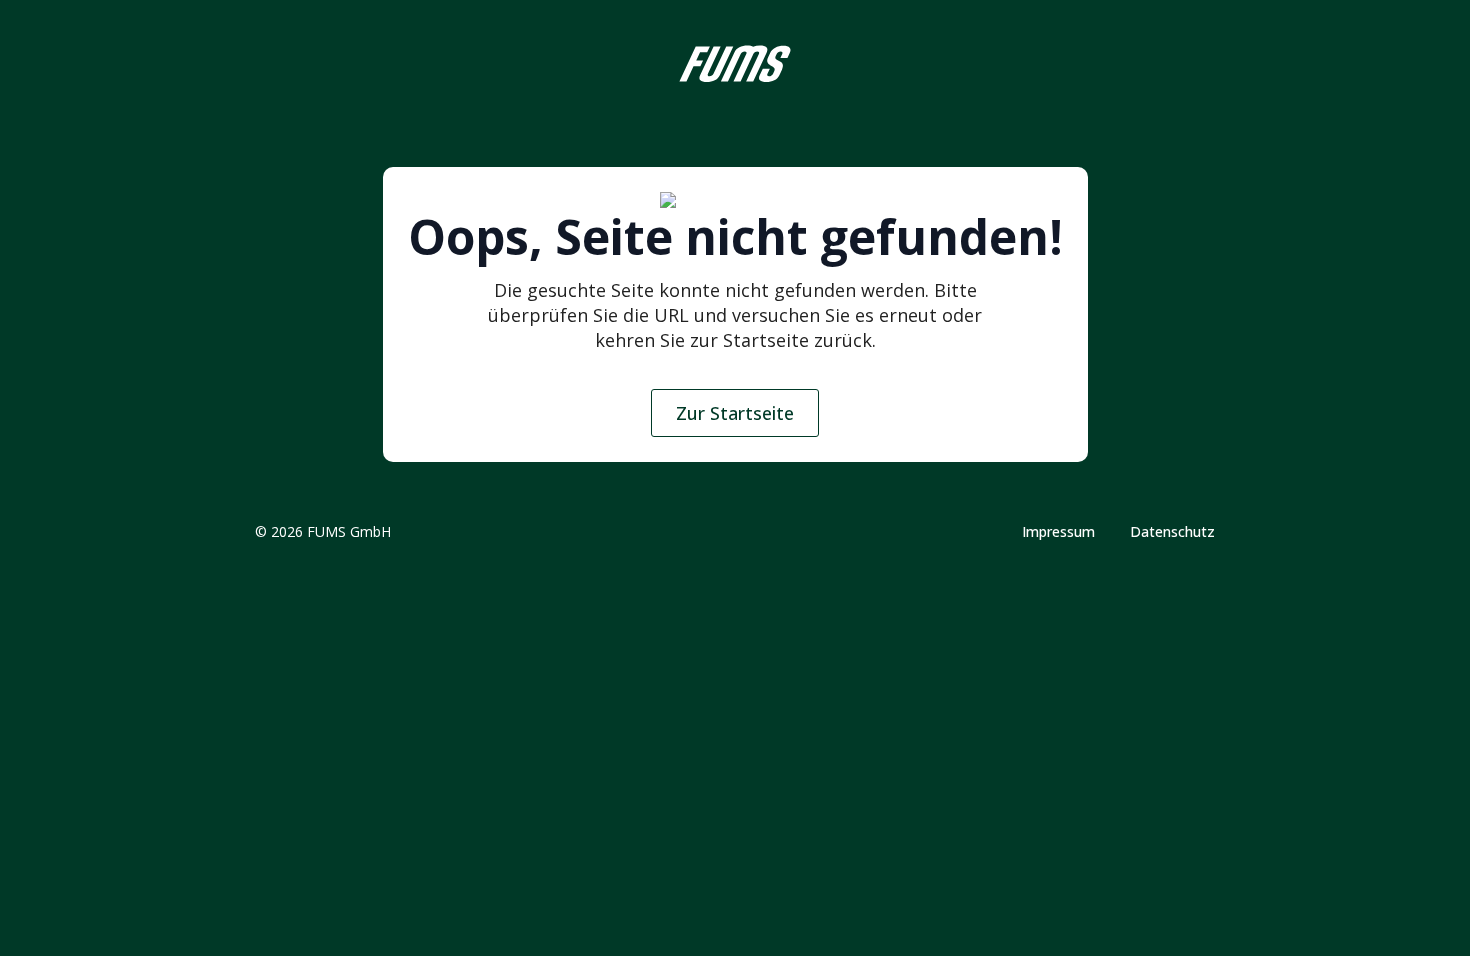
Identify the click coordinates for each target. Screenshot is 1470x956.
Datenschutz (1172, 532)
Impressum (1058, 532)
